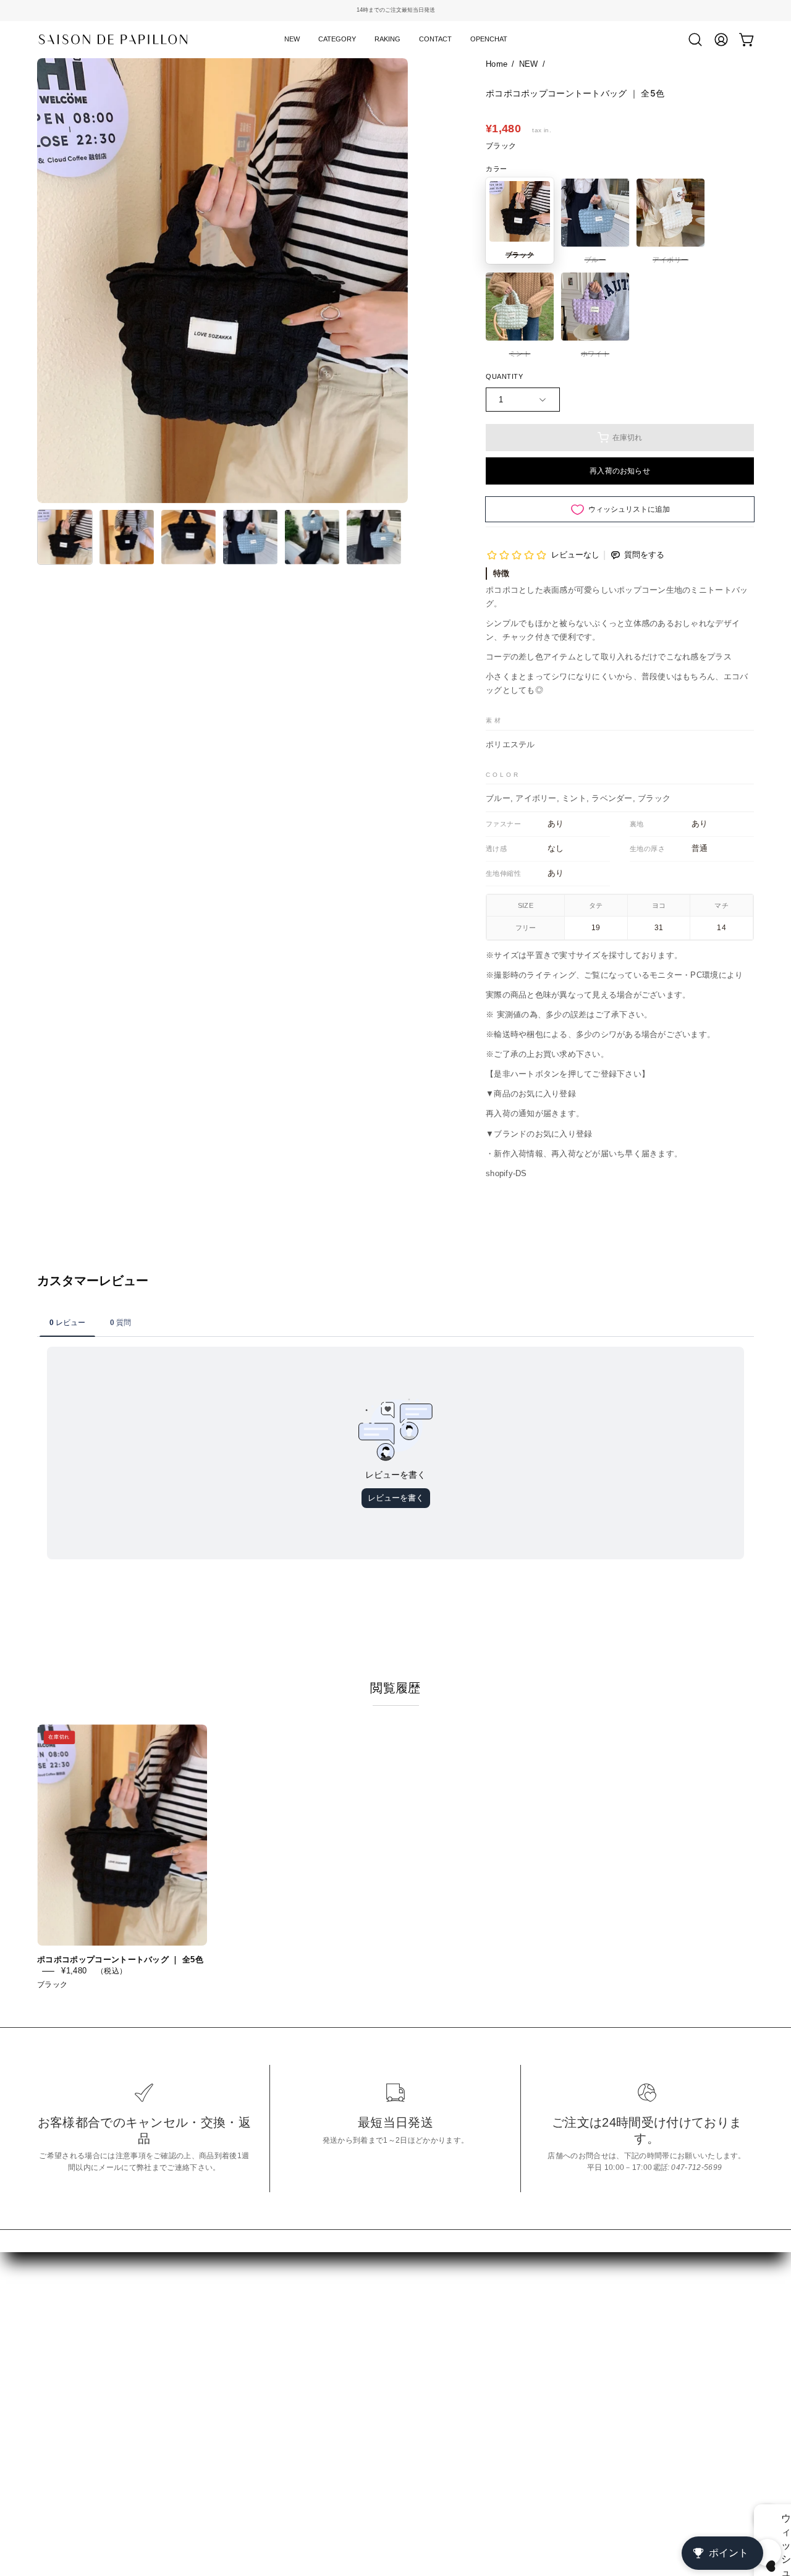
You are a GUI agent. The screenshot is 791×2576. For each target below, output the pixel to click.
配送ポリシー (214, 2396)
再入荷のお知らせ (620, 471)
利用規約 (204, 2376)
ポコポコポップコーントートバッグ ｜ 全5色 (120, 1960)
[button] (337, 40)
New (47, 2342)
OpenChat (59, 2419)
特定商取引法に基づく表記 (242, 2318)
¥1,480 (74, 1971)
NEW (529, 64)
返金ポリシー (214, 2338)
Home (497, 64)
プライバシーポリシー (233, 2357)
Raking (52, 2381)
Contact (53, 2400)
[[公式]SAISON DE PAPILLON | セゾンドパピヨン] (114, 39)
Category (57, 2361)
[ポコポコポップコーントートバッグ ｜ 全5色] (65, 537)
